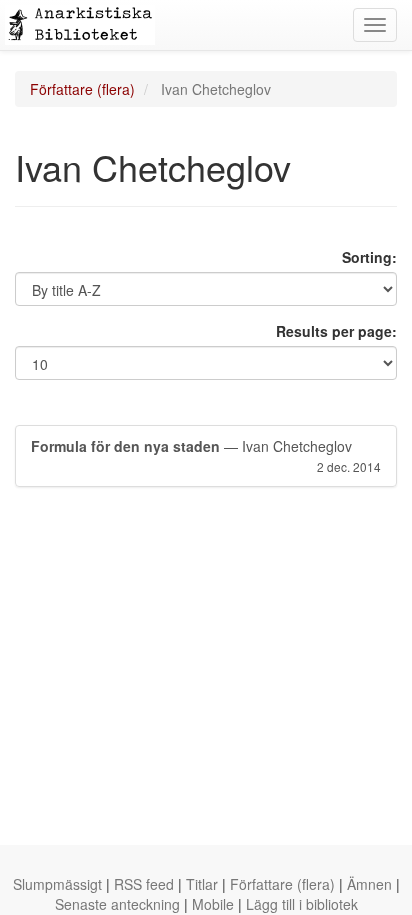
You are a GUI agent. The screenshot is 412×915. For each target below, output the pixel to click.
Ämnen (369, 884)
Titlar (202, 884)
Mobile (213, 904)
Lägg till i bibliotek (302, 904)
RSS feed (144, 884)
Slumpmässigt (57, 884)
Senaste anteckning (117, 904)
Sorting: (369, 257)
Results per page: (336, 331)
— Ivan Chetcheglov (206, 455)
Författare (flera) (82, 89)
